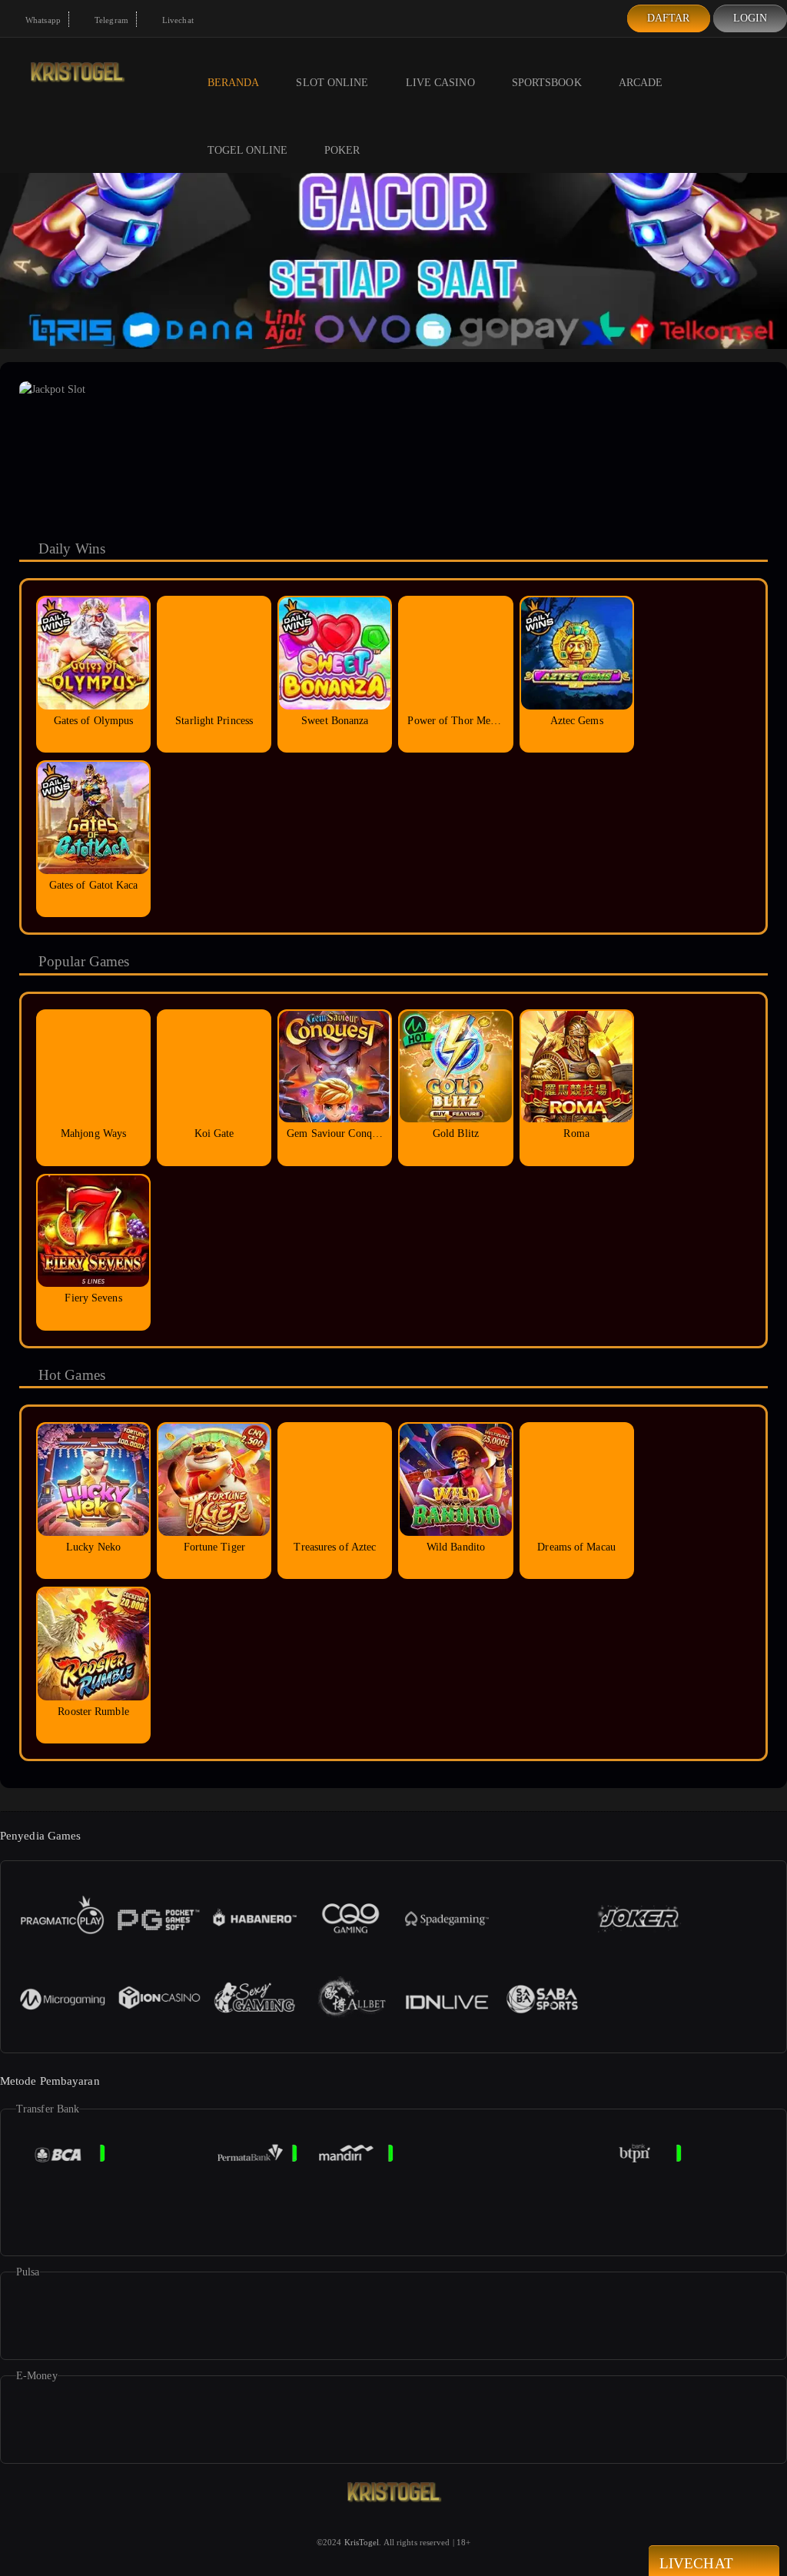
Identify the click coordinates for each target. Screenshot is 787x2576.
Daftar (669, 18)
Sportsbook (547, 83)
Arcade (641, 83)
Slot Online (332, 83)
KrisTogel (362, 2542)
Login (750, 18)
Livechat (177, 20)
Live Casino (440, 83)
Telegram (110, 20)
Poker (342, 150)
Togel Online (247, 150)
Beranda (234, 83)
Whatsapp (42, 20)
